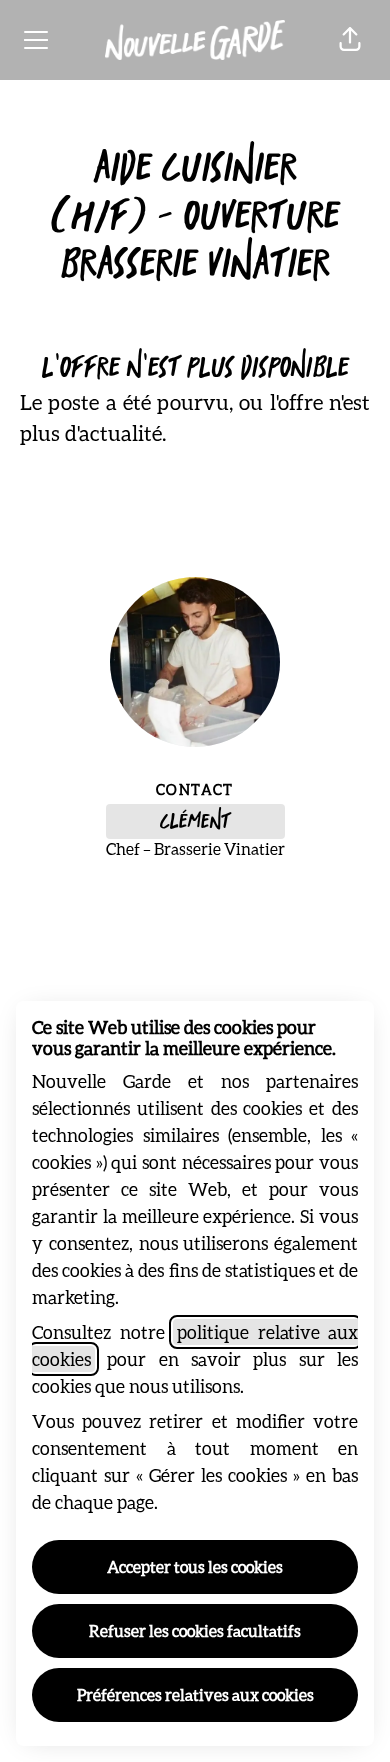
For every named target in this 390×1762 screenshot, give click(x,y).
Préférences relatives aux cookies (195, 1694)
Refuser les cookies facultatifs (195, 1630)
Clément (195, 821)
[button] (350, 40)
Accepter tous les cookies (195, 1566)
